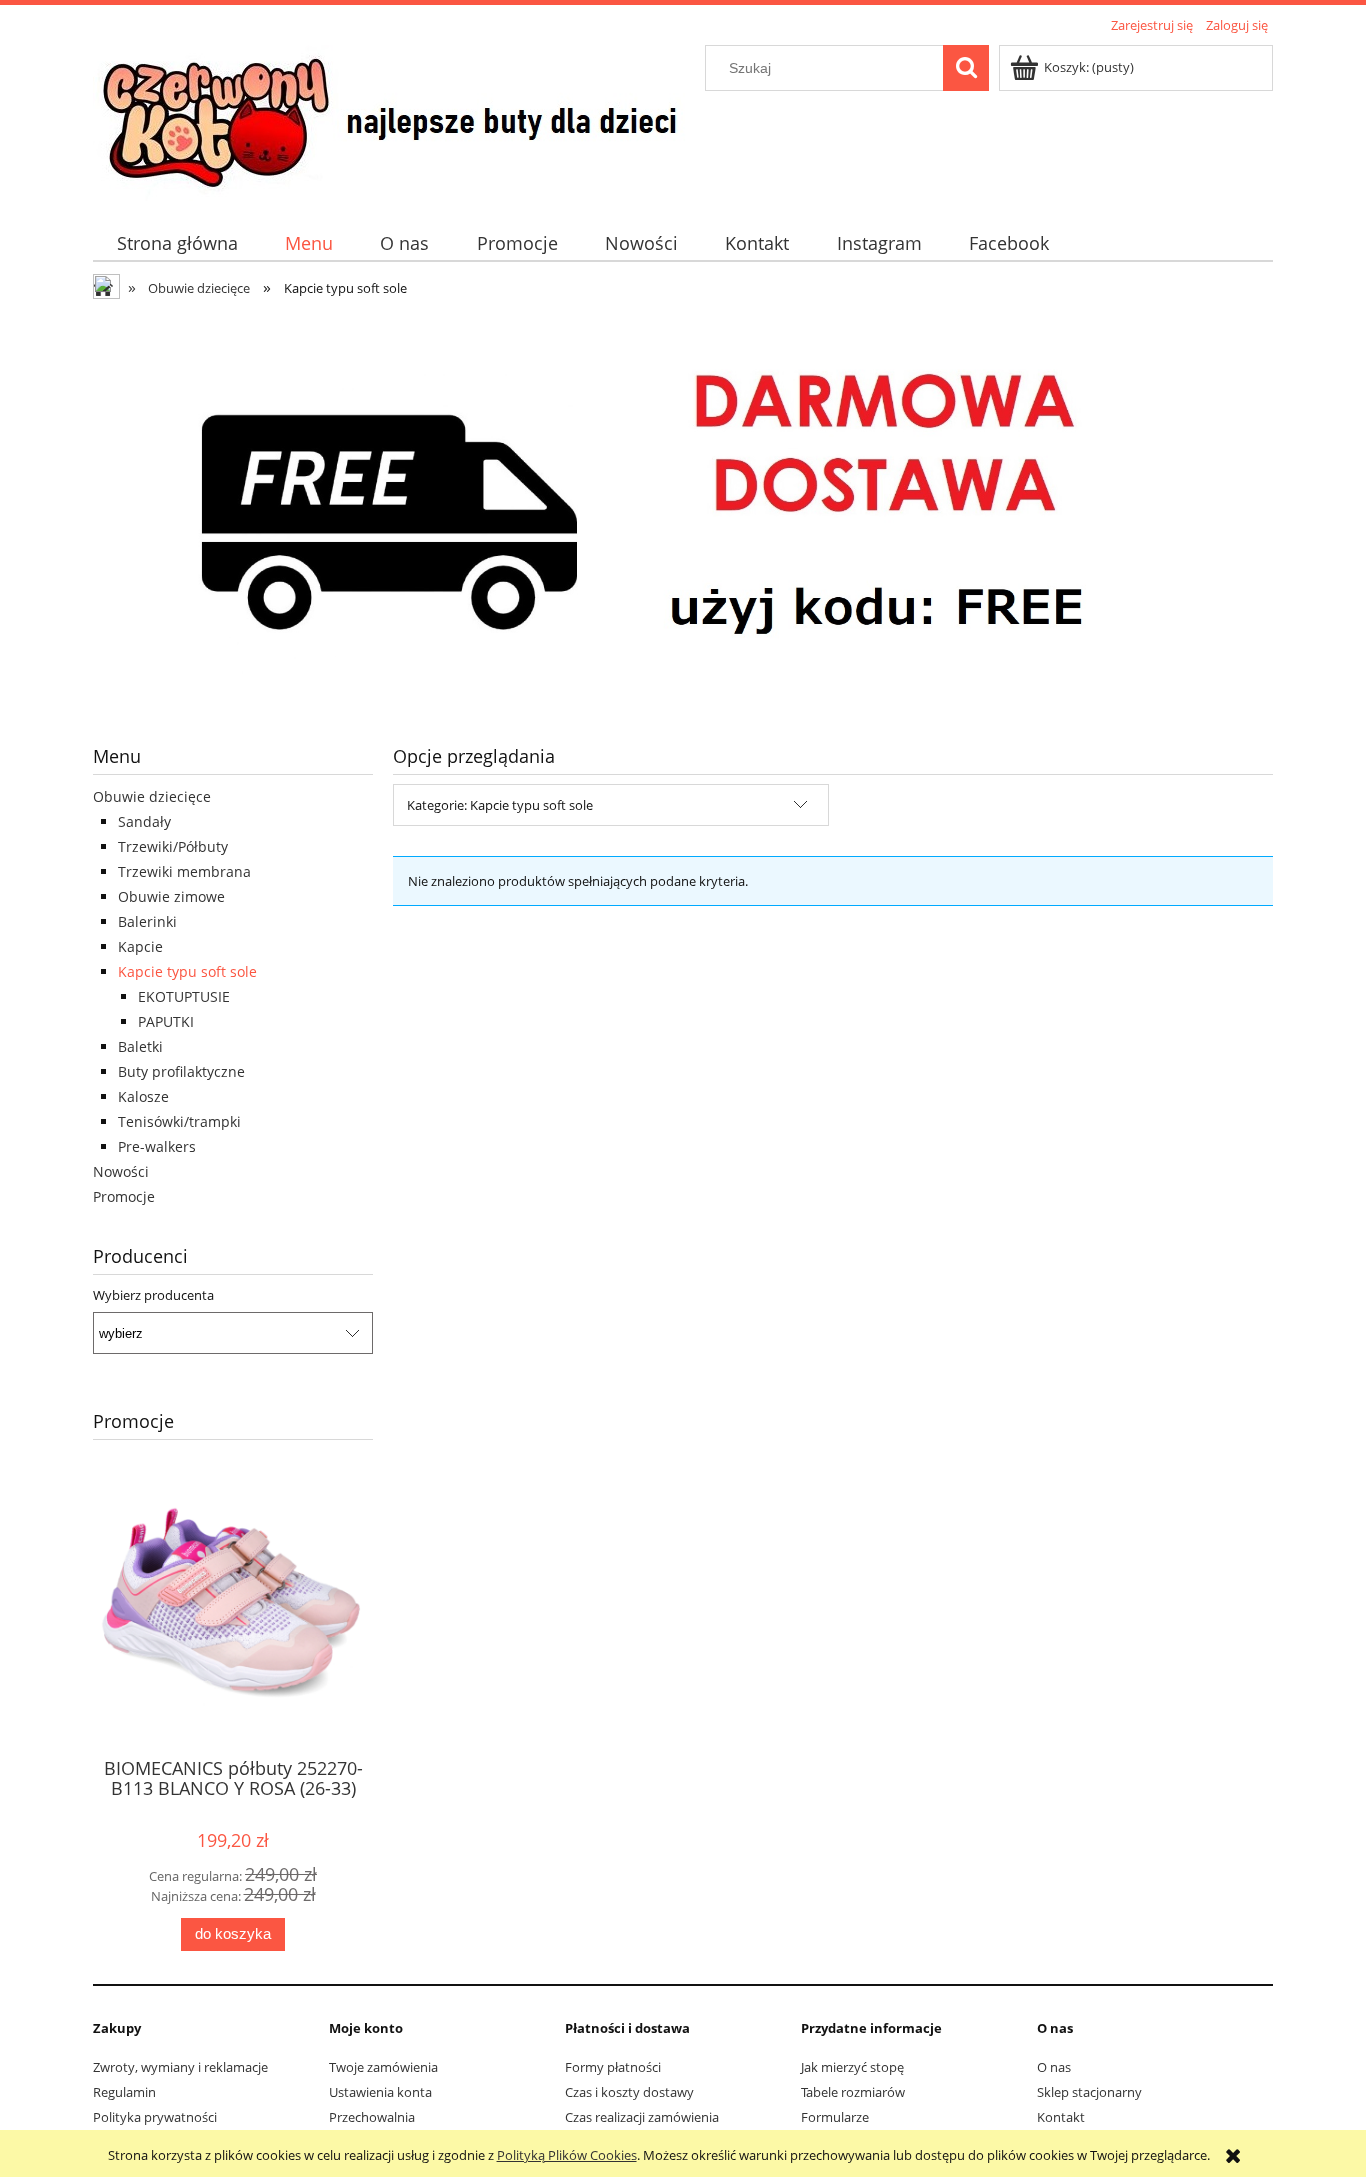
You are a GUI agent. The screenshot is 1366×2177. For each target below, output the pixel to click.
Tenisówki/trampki (179, 1121)
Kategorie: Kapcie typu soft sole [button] (500, 805)
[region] (683, 508)
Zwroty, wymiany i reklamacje (180, 2067)
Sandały (144, 821)
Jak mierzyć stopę (852, 2067)
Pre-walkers (157, 1146)
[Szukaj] (966, 68)
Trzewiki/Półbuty (173, 846)
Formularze (835, 2117)
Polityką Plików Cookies (567, 2155)
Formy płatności (613, 2067)
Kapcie (140, 946)
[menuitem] (177, 243)
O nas (1054, 2067)
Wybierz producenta (153, 1295)
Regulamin (124, 2092)
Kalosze (143, 1096)
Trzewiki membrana (184, 871)
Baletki (140, 1046)
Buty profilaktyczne (181, 1071)
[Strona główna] (396, 120)
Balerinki (147, 921)
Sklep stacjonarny (1089, 2092)
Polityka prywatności (155, 2117)
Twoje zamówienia (383, 2067)
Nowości (121, 1171)
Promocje (124, 1196)
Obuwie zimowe (171, 896)
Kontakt (1061, 2117)
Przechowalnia (372, 2117)
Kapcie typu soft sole (187, 971)
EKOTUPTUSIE (184, 996)
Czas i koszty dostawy (629, 2092)
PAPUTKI (166, 1021)
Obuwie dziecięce (152, 796)
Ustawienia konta (380, 2092)
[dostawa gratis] (683, 508)
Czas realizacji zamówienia (642, 2117)
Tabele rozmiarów (853, 2092)
